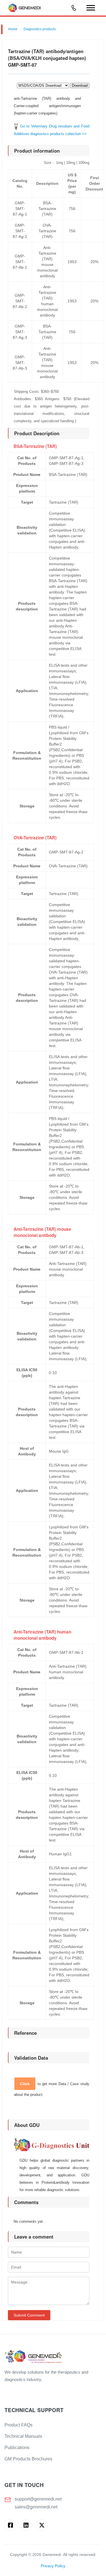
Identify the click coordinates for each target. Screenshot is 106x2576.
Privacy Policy (53, 2566)
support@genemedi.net (38, 2499)
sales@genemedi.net (36, 2507)
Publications (17, 2448)
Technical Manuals (23, 2436)
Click (25, 2084)
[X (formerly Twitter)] (42, 2525)
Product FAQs (19, 2425)
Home (13, 29)
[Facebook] (10, 2525)
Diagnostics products (40, 29)
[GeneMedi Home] (53, 2357)
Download (80, 85)
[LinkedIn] (26, 2525)
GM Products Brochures (28, 2459)
